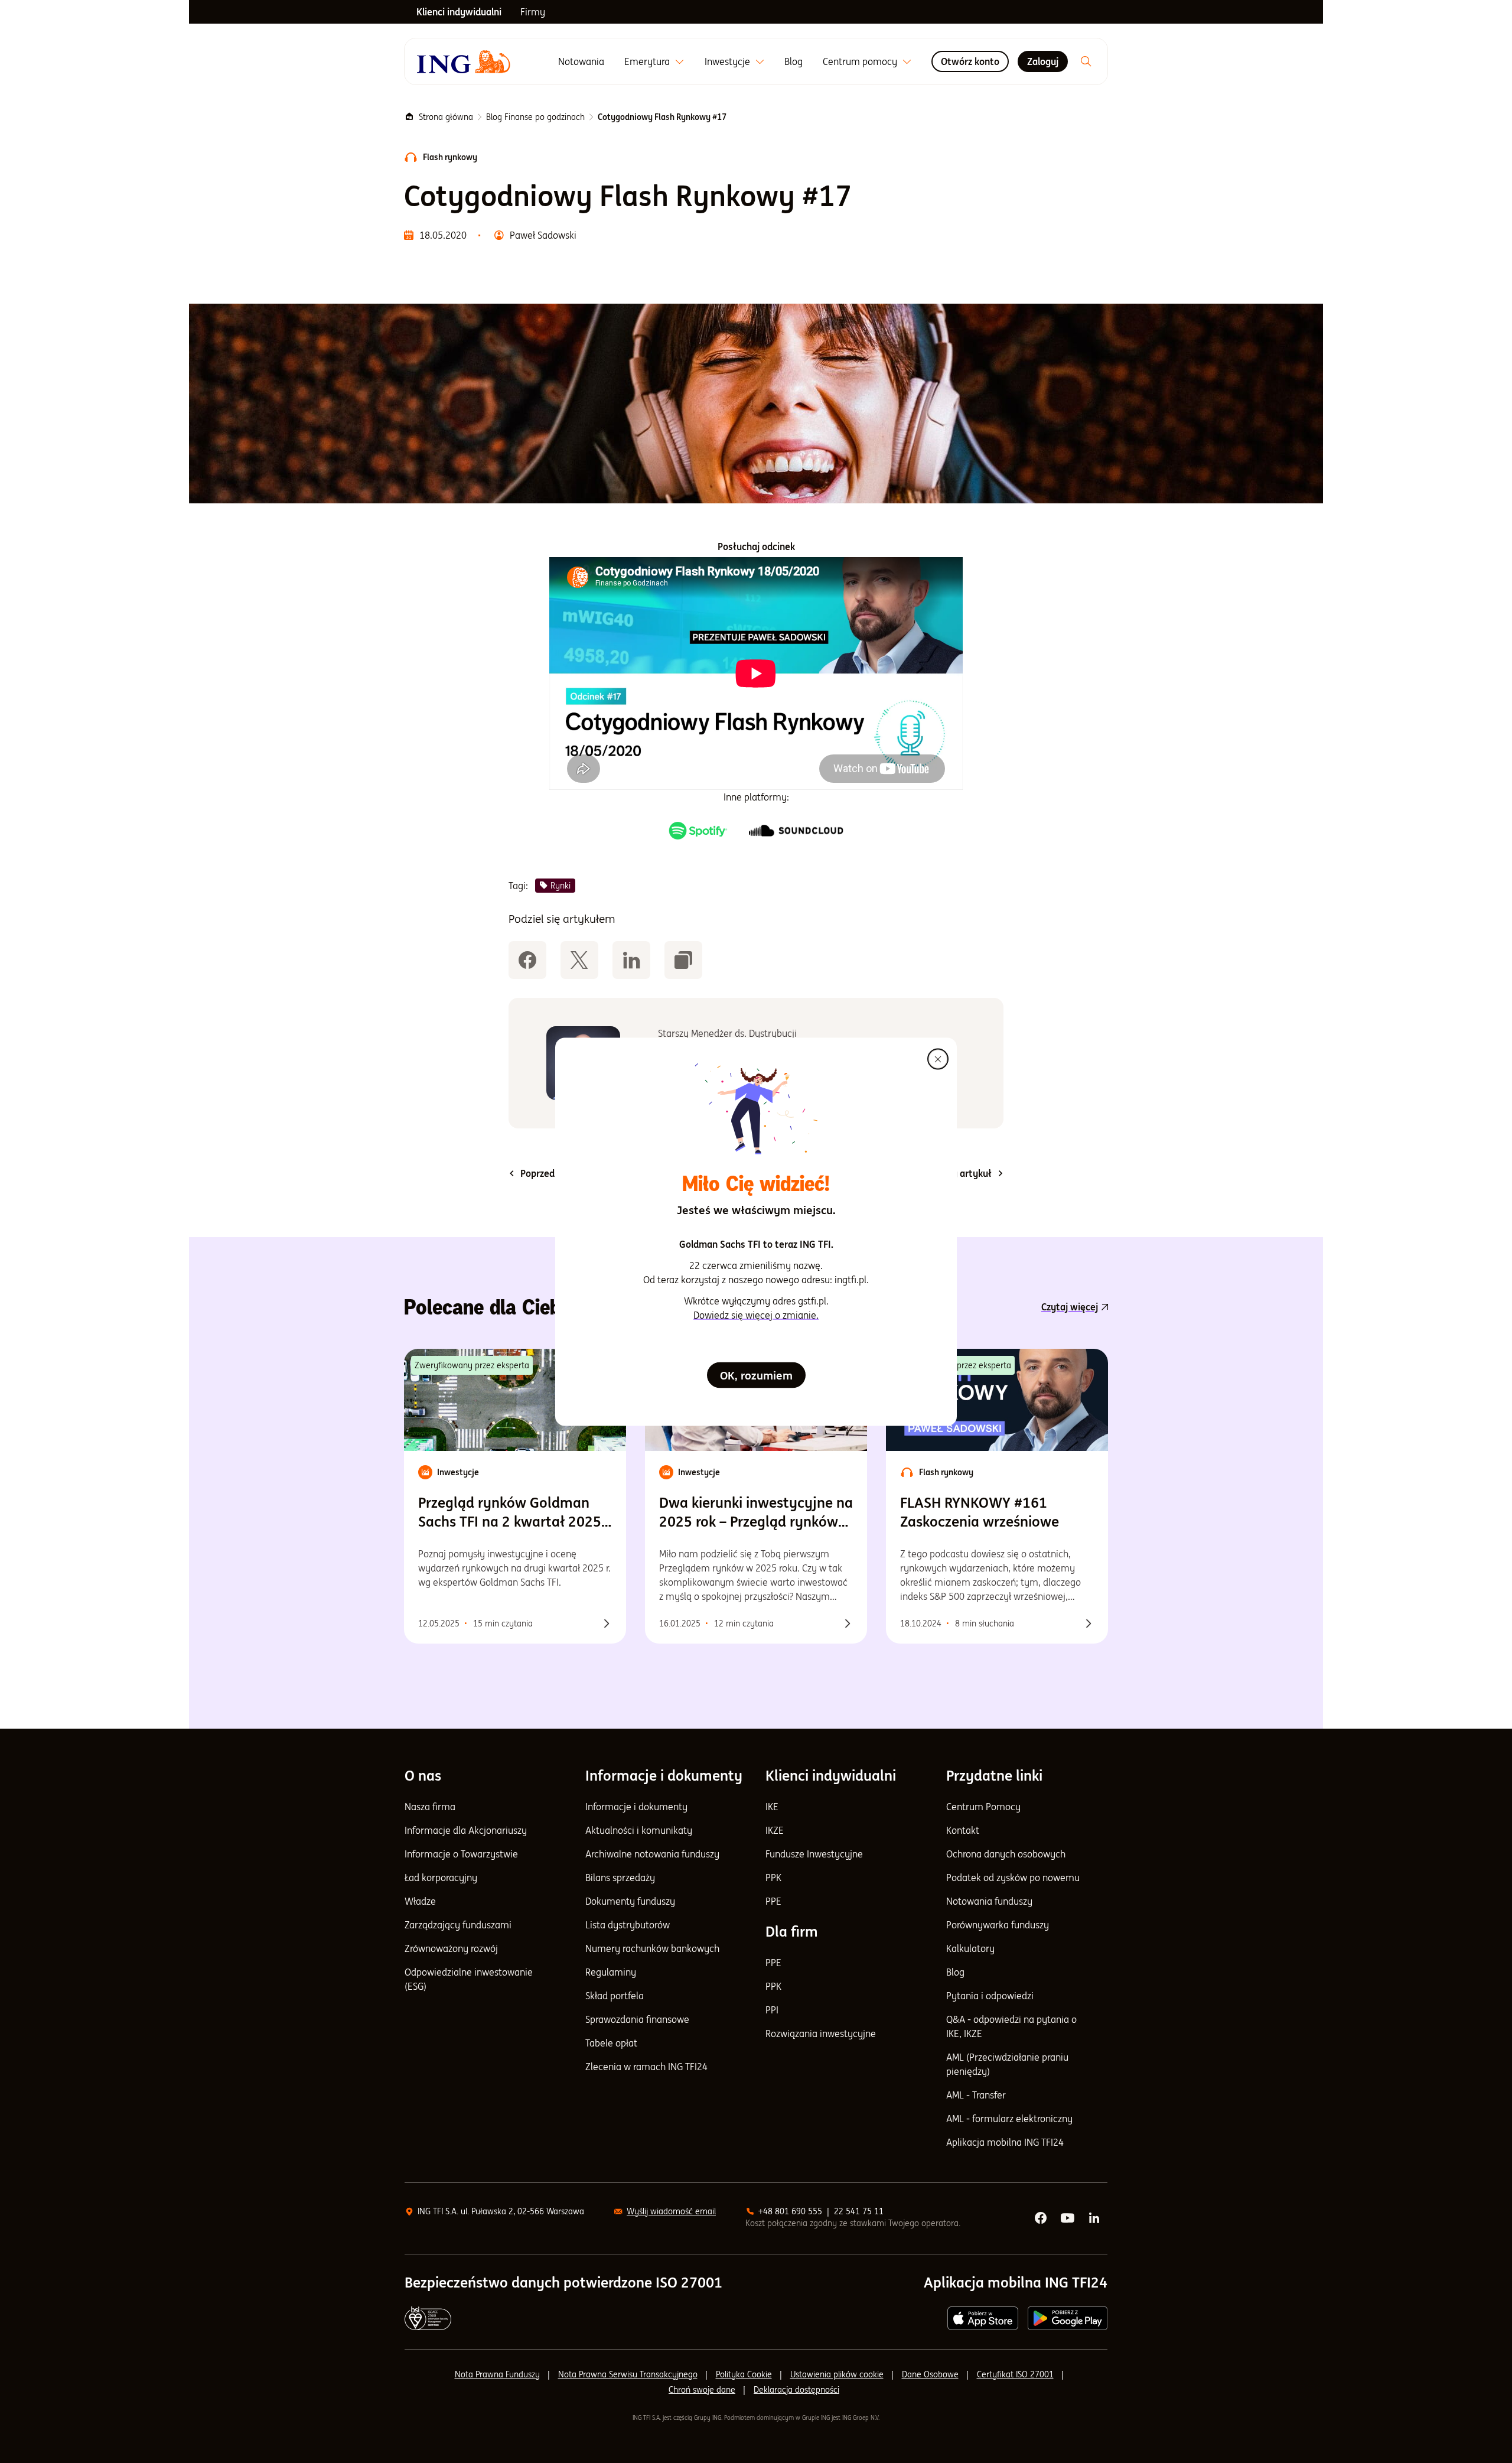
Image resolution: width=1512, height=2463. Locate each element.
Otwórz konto (970, 61)
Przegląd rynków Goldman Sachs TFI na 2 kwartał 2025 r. (510, 1512)
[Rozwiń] (680, 62)
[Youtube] (1068, 2218)
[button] (683, 960)
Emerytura (647, 61)
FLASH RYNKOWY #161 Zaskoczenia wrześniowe (980, 1512)
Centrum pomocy (860, 61)
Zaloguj (1043, 61)
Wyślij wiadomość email (671, 2211)
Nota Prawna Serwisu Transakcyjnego (628, 2374)
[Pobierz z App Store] (983, 2318)
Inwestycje (727, 61)
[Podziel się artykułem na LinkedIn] (631, 960)
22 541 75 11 (859, 2211)
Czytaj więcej (1070, 1307)
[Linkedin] (1095, 2218)
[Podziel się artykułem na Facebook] (527, 960)
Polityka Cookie (744, 2374)
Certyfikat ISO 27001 (1015, 2374)
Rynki (561, 886)
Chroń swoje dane (702, 2390)
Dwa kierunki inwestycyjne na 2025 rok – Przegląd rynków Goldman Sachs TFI (756, 1512)
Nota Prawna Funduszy (497, 2374)
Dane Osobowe (930, 2374)
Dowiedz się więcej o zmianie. (756, 1315)
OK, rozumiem (756, 1375)
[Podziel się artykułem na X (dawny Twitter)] (579, 960)
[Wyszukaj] (1086, 61)
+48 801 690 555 (790, 2211)
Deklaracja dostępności (796, 2390)
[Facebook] (1041, 2218)
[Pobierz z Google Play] (1068, 2318)
